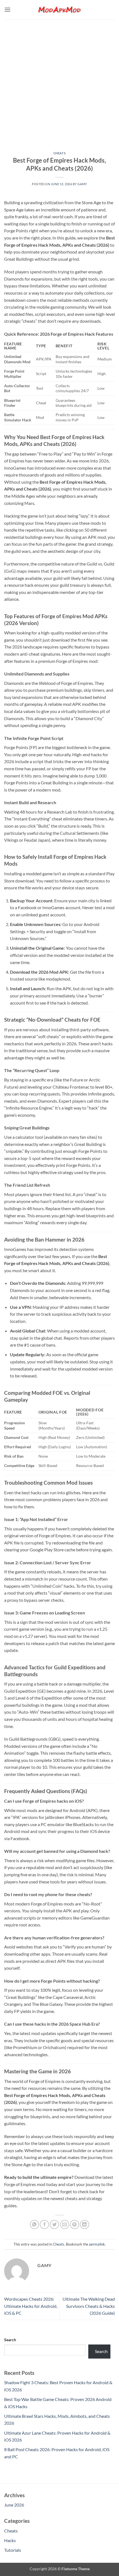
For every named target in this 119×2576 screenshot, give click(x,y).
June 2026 (14, 2505)
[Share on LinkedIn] (85, 2224)
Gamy (82, 184)
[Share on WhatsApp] (34, 2224)
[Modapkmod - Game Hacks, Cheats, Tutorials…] (59, 10)
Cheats (59, 153)
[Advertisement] (59, 81)
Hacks (10, 2540)
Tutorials (13, 2550)
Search (10, 2340)
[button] (7, 10)
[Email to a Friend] (65, 2224)
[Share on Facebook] (44, 2224)
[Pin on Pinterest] (75, 2224)
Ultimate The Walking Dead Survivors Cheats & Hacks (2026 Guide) (89, 2306)
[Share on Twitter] (54, 2224)
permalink (97, 2244)
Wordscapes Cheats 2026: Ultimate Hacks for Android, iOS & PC (31, 2306)
